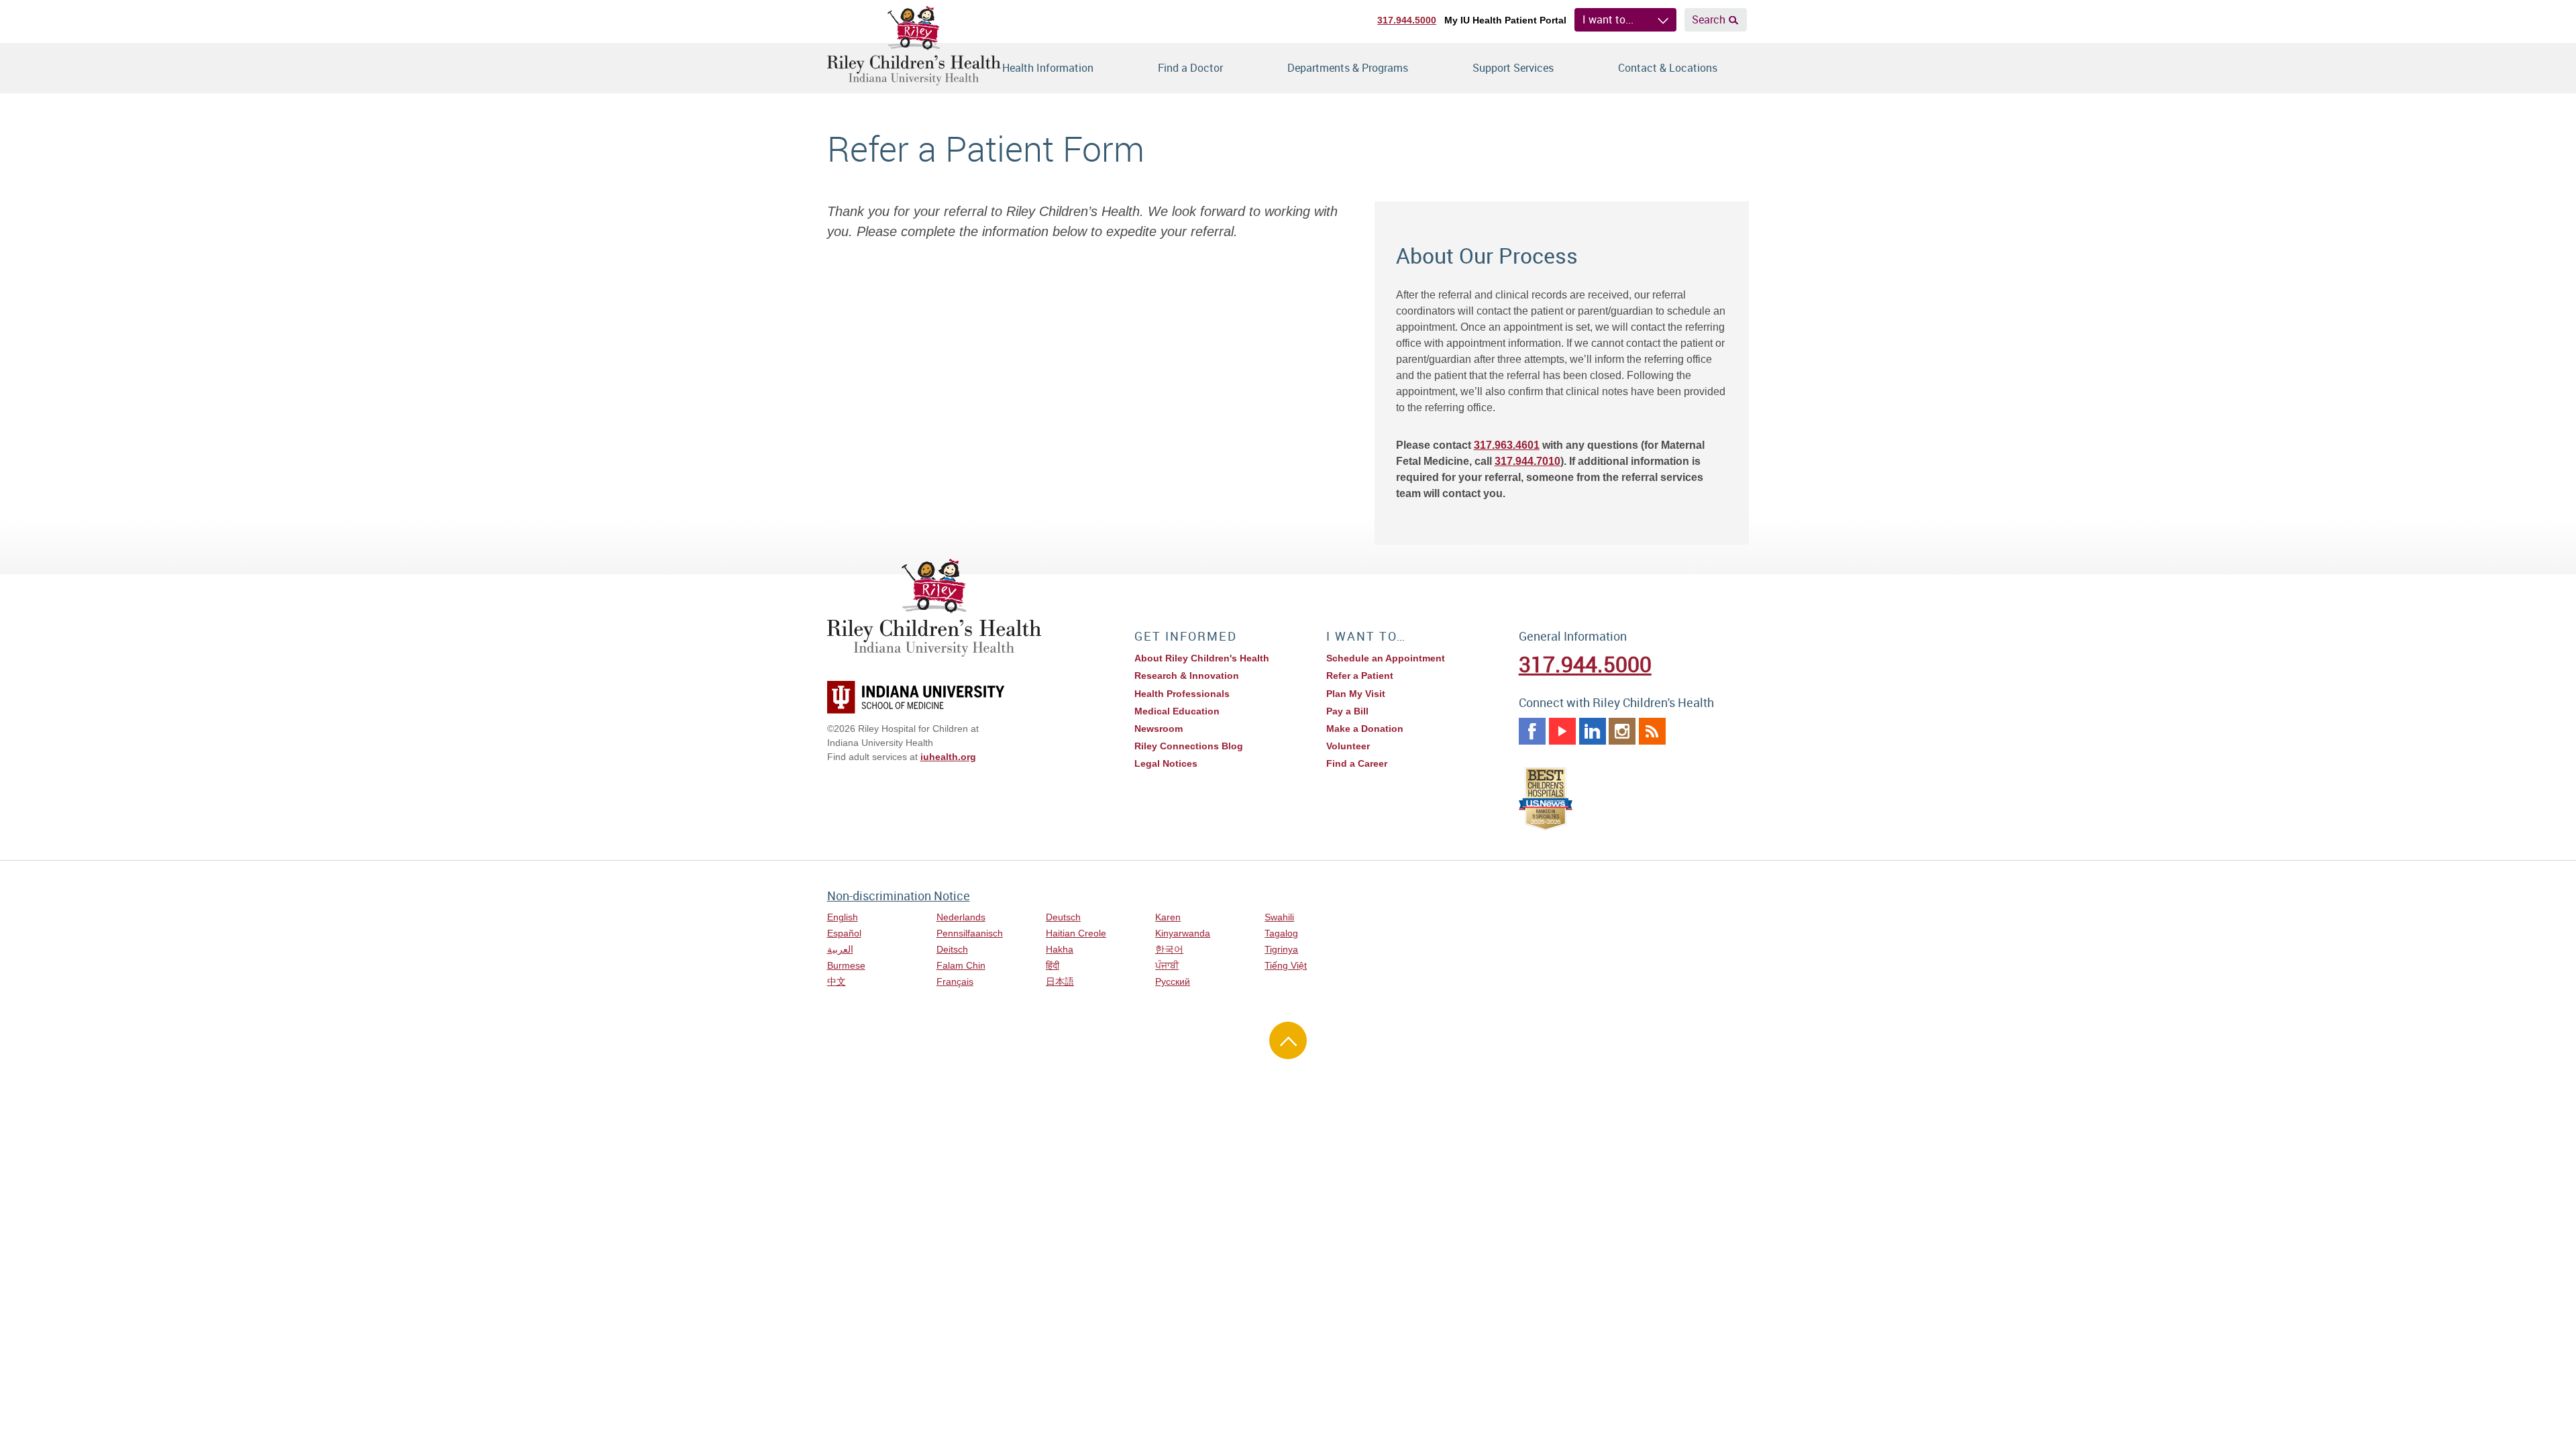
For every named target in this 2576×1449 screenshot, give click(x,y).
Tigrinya (1281, 949)
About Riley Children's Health (1202, 658)
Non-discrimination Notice (899, 896)
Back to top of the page (1288, 1040)
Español (844, 933)
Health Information (1048, 68)
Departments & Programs (1348, 68)
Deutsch (1063, 917)
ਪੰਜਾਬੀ (1167, 965)
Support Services (1513, 68)
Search (1709, 19)
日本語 (1060, 981)
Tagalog (1281, 933)
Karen (1168, 917)
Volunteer (1348, 746)
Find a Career (1357, 763)
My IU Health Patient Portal (1505, 20)
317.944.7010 (1527, 461)
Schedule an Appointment (1386, 658)
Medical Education (1177, 711)
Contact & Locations (1668, 68)
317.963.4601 (1507, 445)
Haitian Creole (1076, 933)
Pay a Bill (1347, 711)
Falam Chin (961, 965)
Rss (1652, 731)
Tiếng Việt (1286, 965)
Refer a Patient (1360, 676)
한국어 (1169, 949)
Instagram (1622, 731)
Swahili (1279, 917)
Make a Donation (1365, 729)
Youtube (1562, 731)
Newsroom (1159, 729)
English (843, 917)
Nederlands (961, 917)
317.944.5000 (1407, 20)
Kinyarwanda (1183, 933)
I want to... (1608, 19)
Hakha (1060, 949)
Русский (1173, 981)
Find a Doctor (1190, 68)
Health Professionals (1182, 694)
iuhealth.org (948, 757)
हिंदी (1053, 965)
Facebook (1532, 731)
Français (955, 981)
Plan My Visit (1356, 694)
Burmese (846, 965)
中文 (837, 981)
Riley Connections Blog (1189, 746)
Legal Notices (1166, 763)
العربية (840, 949)
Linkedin (1593, 731)
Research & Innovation (1187, 676)
